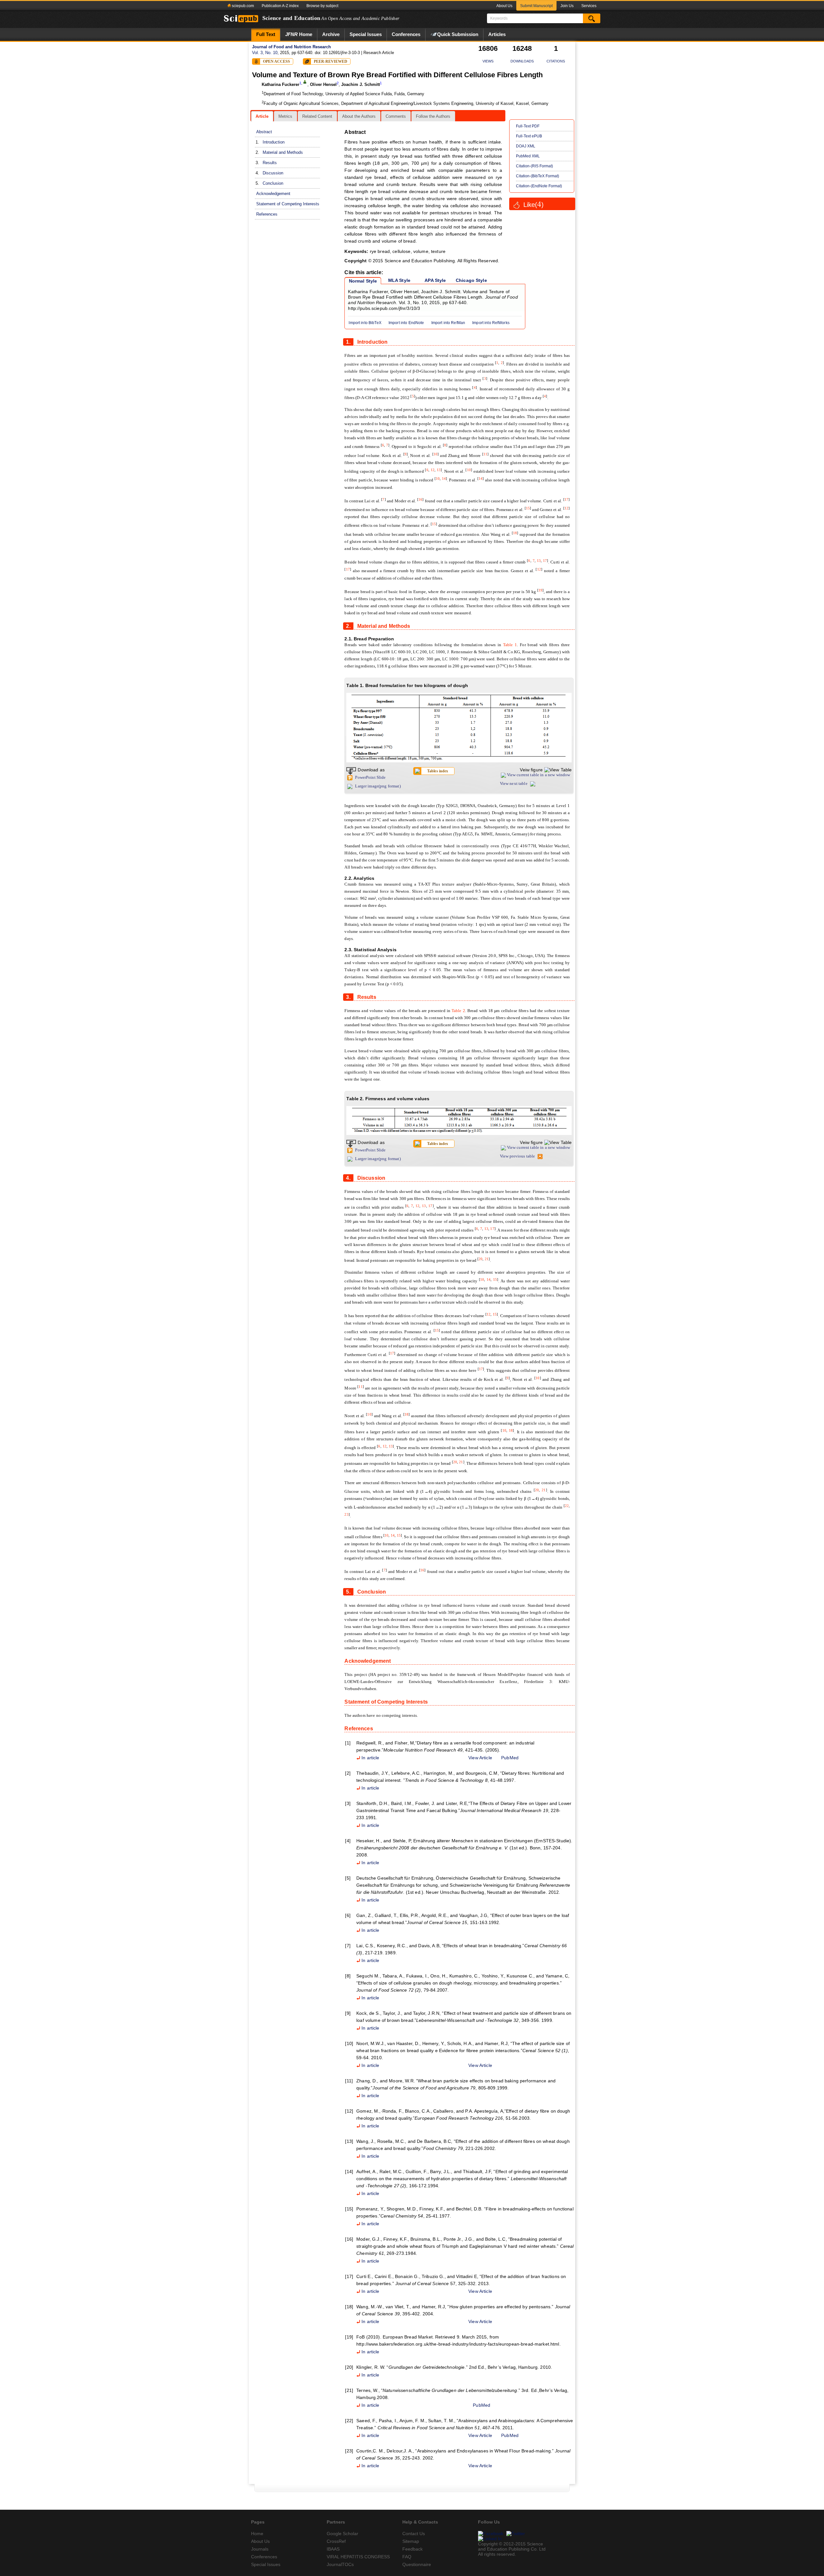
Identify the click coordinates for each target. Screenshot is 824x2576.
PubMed (510, 1758)
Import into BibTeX (365, 323)
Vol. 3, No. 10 (265, 53)
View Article (480, 1758)
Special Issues (366, 34)
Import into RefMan (448, 323)
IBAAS (333, 2549)
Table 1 (510, 645)
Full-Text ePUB (529, 136)
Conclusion (273, 183)
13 (439, 470)
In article (370, 1758)
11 (485, 454)
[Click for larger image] (459, 728)
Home (299, 34)
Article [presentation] (262, 116)
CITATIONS (556, 61)
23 (346, 1514)
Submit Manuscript (536, 6)
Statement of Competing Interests (288, 204)
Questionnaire (417, 2564)
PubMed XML (528, 156)
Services (589, 6)
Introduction (274, 142)
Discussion (273, 173)
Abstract (264, 132)
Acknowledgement (273, 194)
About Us (504, 6)
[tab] (262, 116)
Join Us (567, 6)
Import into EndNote (406, 323)
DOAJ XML (526, 146)
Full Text (266, 34)
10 (435, 454)
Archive (331, 34)
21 (487, 1259)
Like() (534, 205)
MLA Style (399, 280)
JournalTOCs (340, 2564)
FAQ (407, 2557)
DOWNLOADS (522, 61)
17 (566, 499)
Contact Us (414, 2534)
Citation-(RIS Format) (534, 166)
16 (420, 499)
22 (567, 1506)
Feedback (412, 2549)
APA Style (435, 280)
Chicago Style (471, 280)
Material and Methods (283, 152)
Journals (260, 2549)
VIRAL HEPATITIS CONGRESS (358, 2557)
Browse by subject (322, 6)
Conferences (406, 34)
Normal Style (363, 281)
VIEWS (488, 61)
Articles (497, 34)
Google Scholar (342, 2534)
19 (540, 590)
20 (481, 1259)
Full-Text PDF (528, 126)
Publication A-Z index (280, 6)
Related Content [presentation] (317, 116)
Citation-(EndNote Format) (539, 186)
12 (433, 470)
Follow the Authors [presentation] (433, 116)
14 (444, 479)
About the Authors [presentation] (359, 116)
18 (515, 533)
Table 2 (458, 1011)
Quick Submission (458, 34)
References (267, 214)
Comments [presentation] (396, 116)
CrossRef (336, 2541)
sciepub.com (242, 6)
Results (270, 163)
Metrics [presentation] (285, 116)
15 (528, 508)
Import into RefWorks (491, 323)
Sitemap (411, 2541)
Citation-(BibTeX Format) (538, 176)
